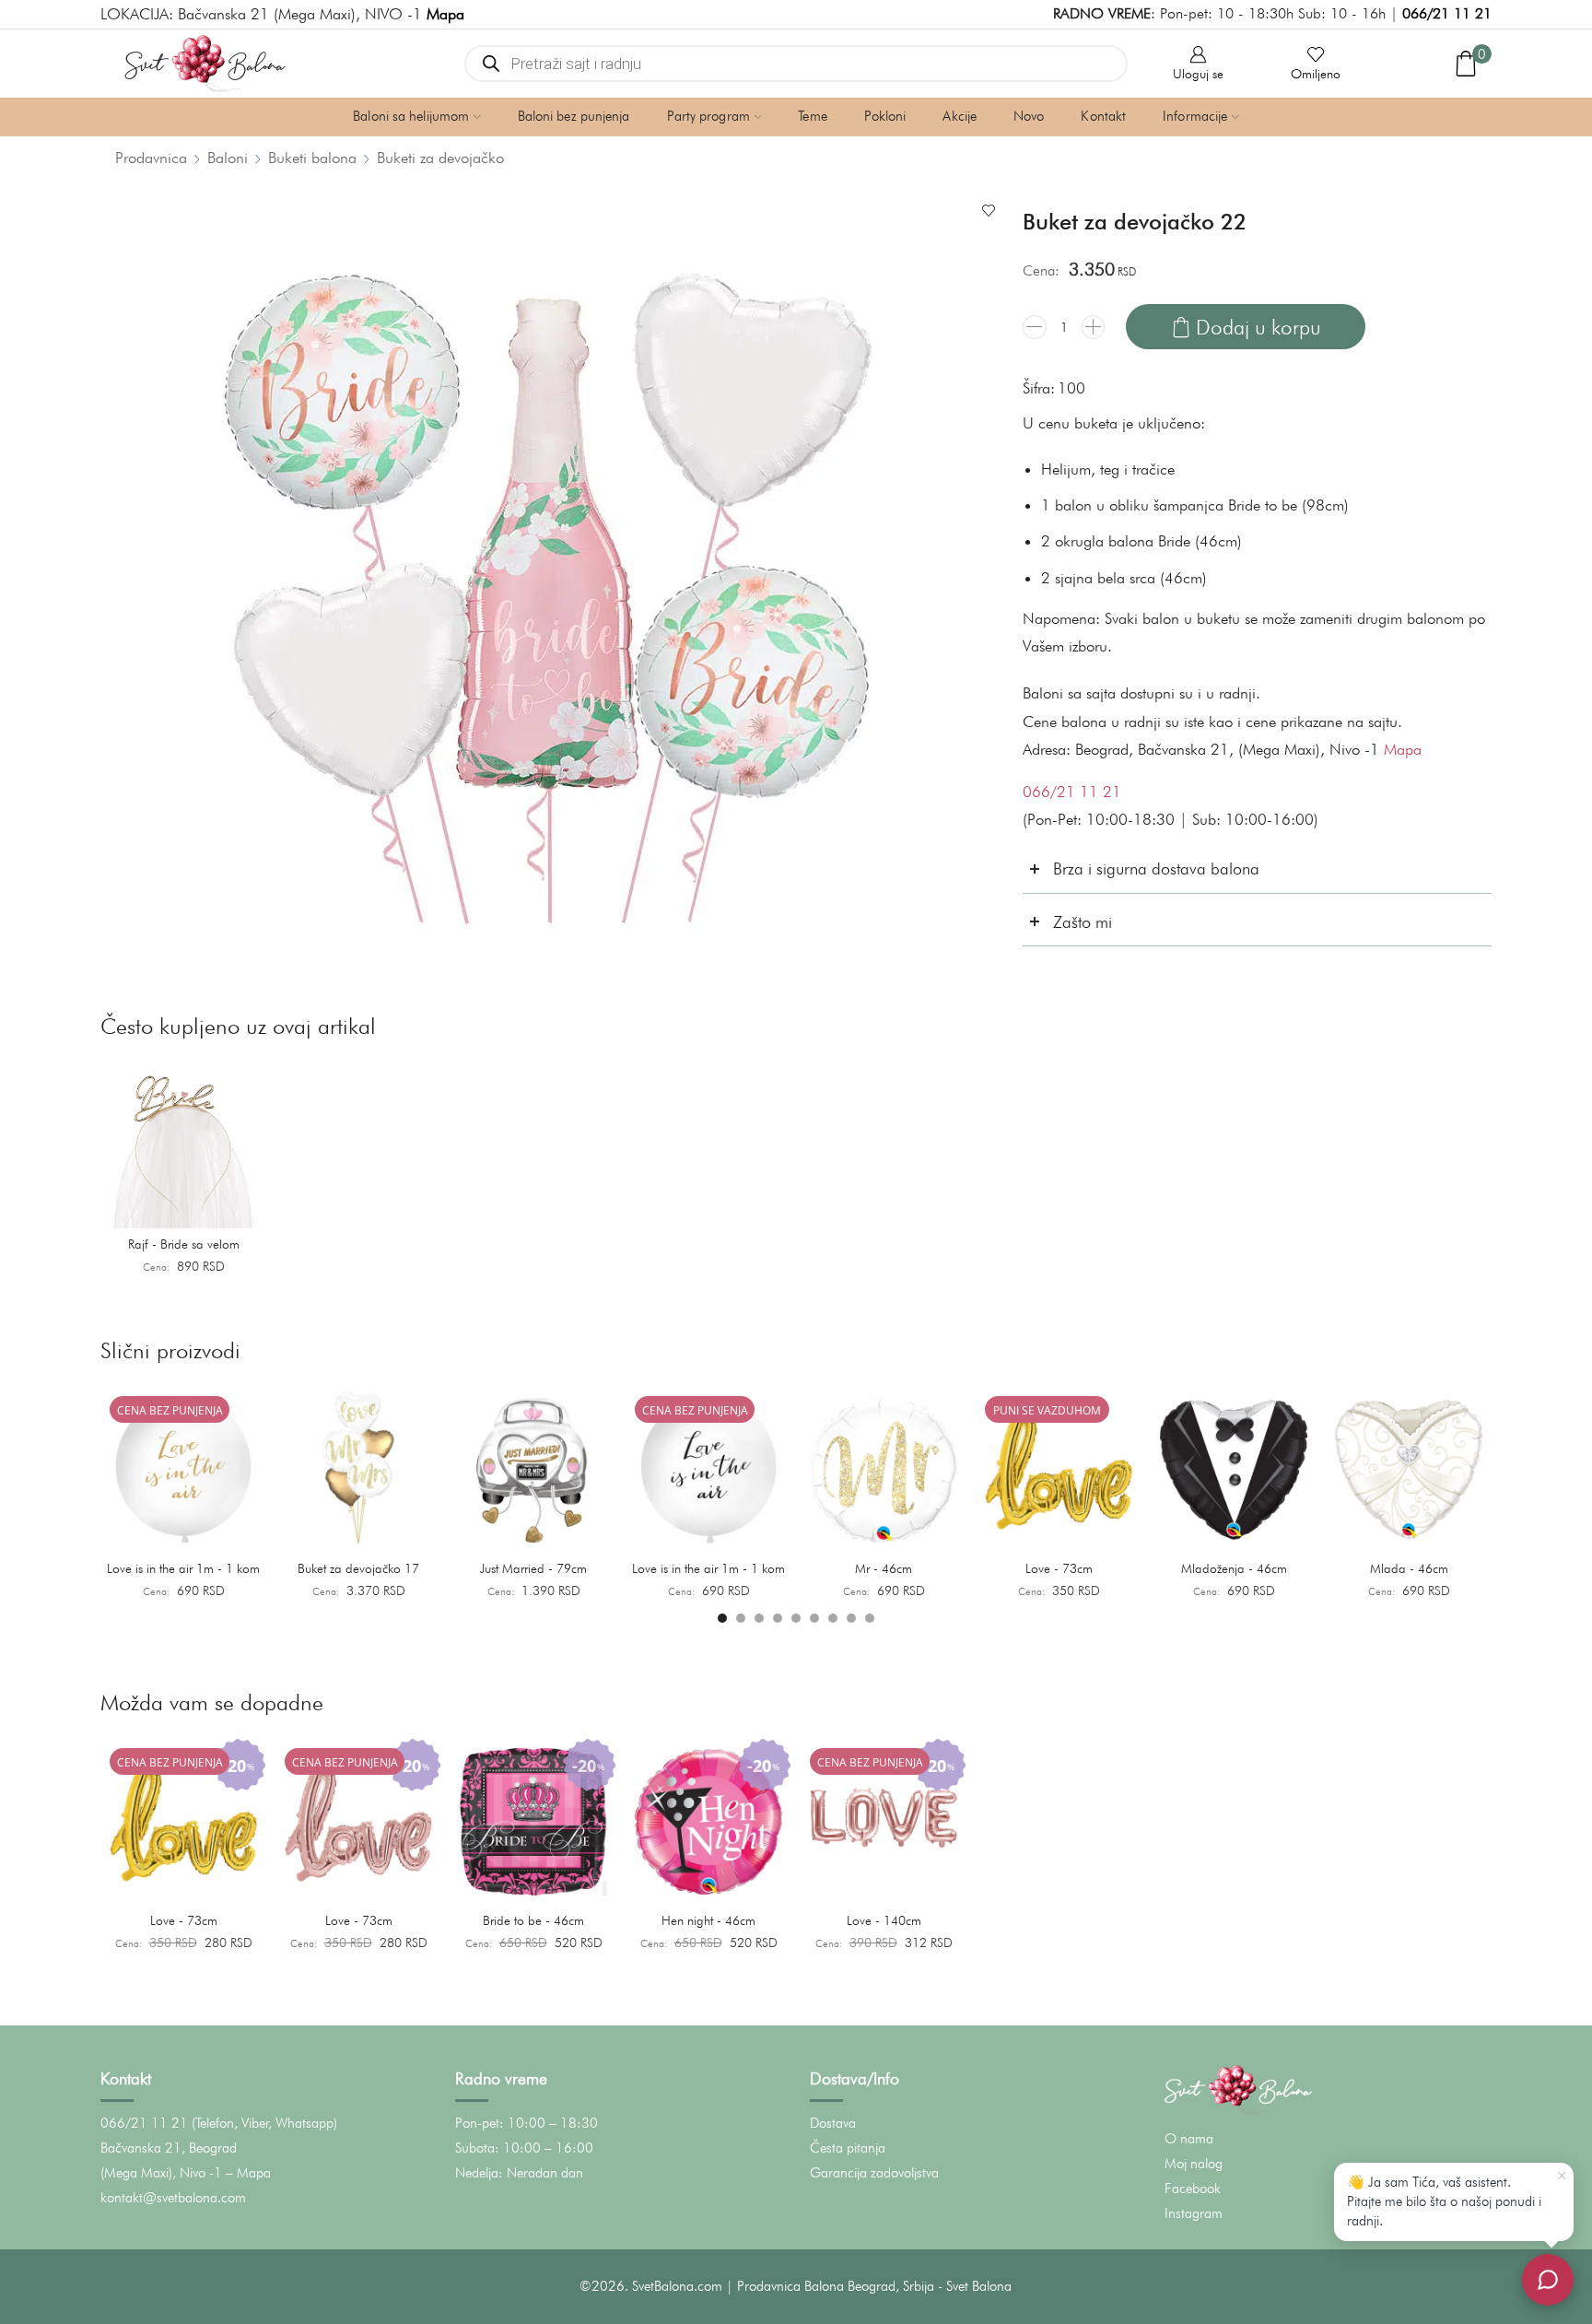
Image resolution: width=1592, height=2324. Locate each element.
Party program (708, 116)
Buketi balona (312, 158)
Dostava (833, 2123)
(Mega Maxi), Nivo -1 (161, 2173)
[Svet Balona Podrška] (1548, 2280)
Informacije (1195, 116)
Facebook (1193, 2189)
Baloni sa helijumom (411, 116)
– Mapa (248, 2173)
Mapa (1403, 749)
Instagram (1194, 2213)
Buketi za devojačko (440, 158)
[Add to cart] (242, 1208)
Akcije (960, 116)
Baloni (228, 158)
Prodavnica (151, 158)
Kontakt (1103, 116)
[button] (722, 1618)
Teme (812, 116)
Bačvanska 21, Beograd (169, 2148)
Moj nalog (1194, 2164)
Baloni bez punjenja (574, 116)
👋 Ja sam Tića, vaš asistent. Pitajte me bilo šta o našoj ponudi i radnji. (1444, 2201)
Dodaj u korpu (1258, 327)
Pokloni (885, 116)
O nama (1189, 2139)
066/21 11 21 (1447, 13)
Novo (1029, 116)
